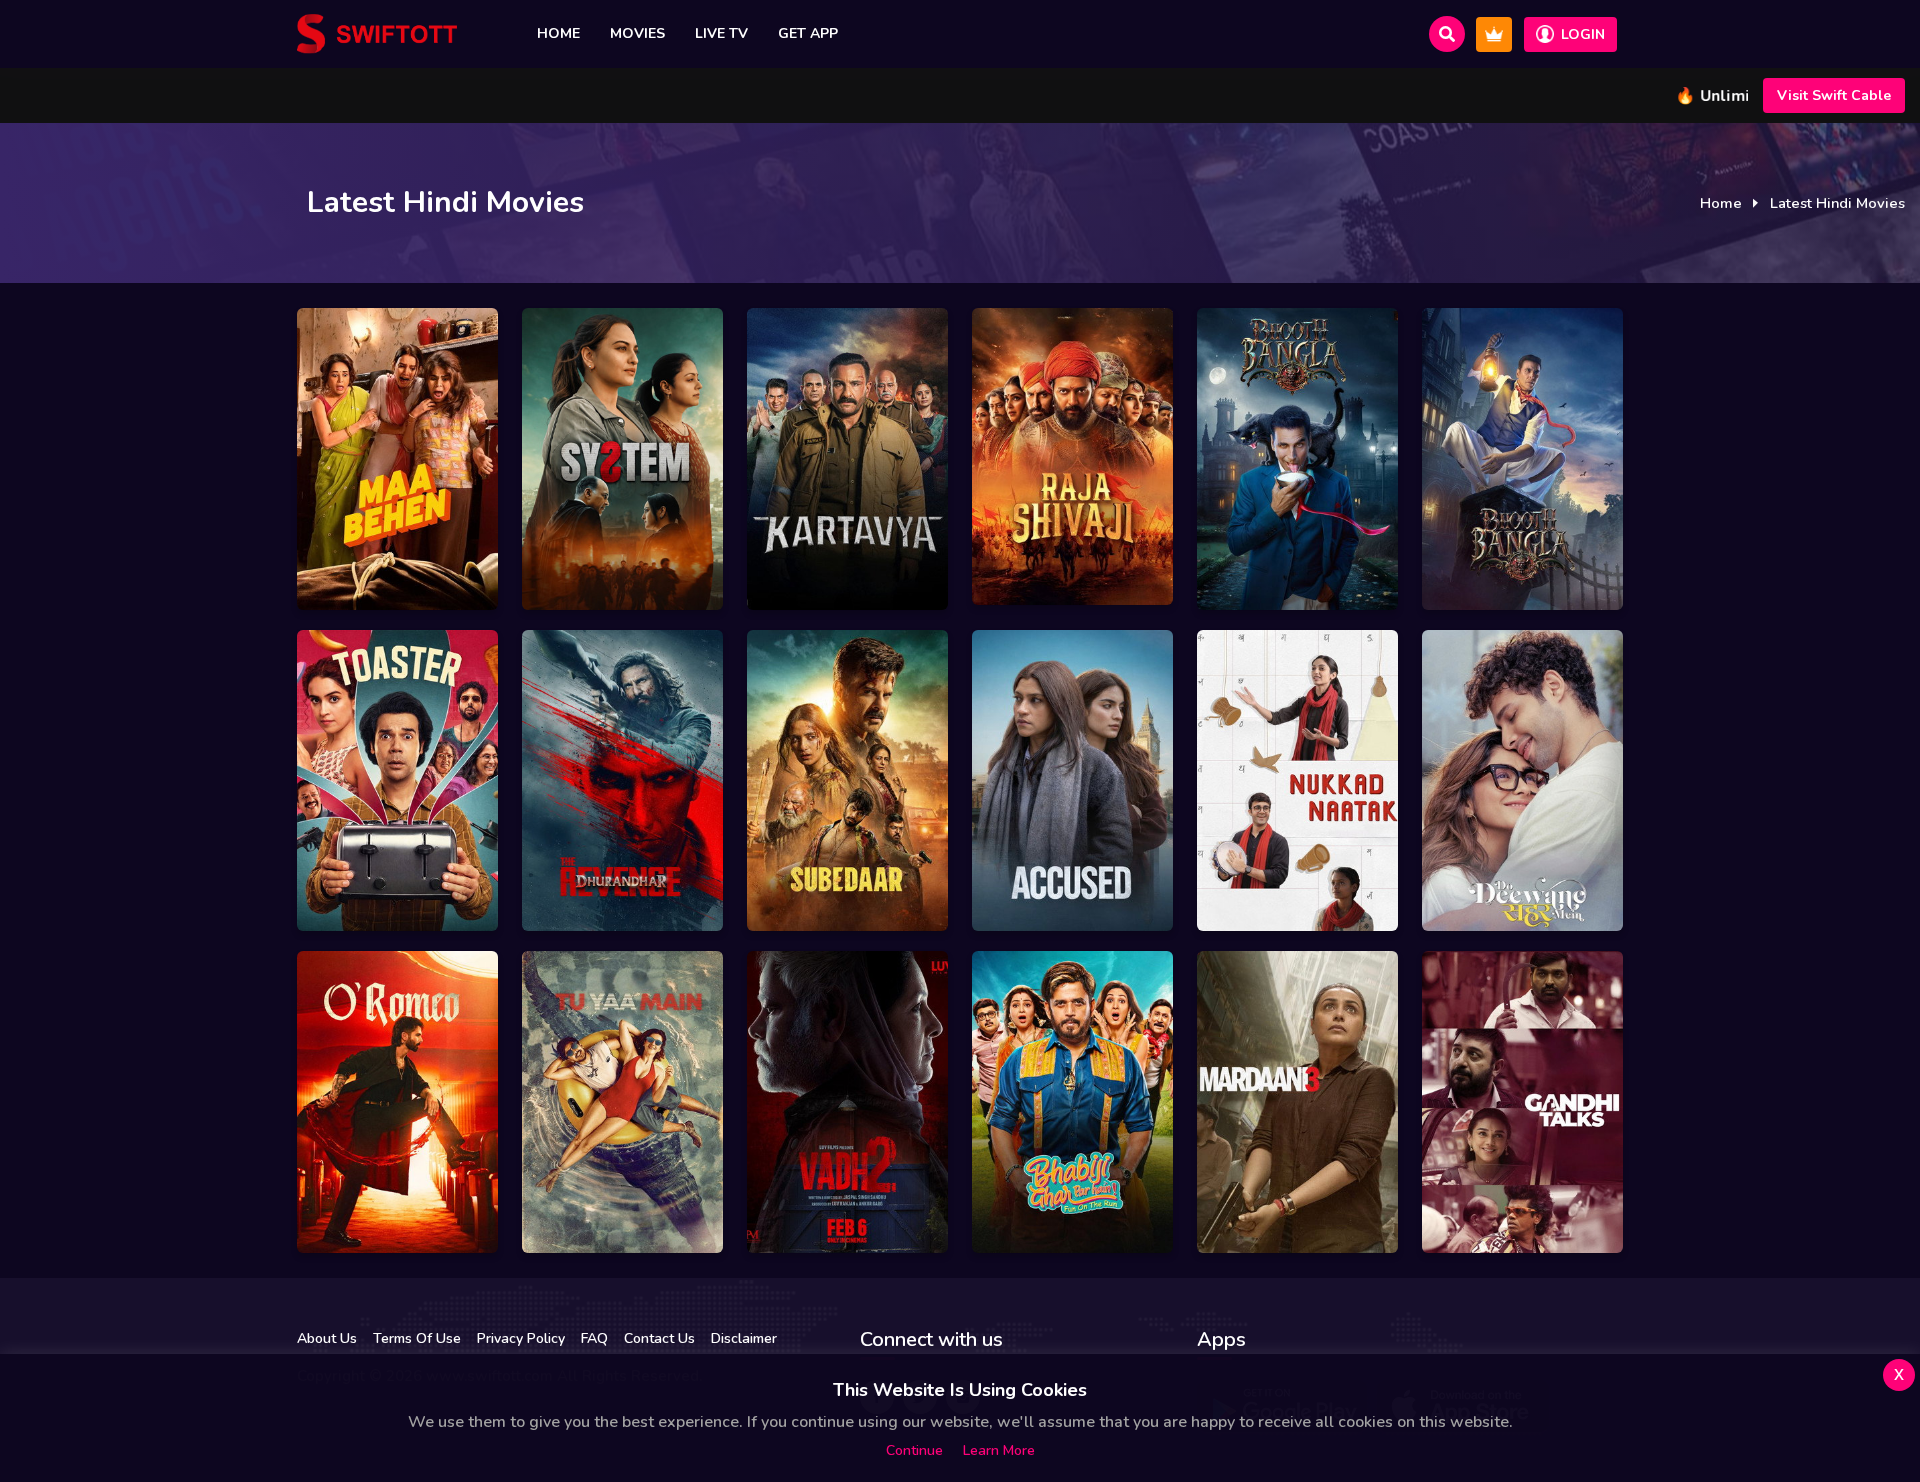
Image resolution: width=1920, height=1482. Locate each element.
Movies (637, 33)
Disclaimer (744, 1338)
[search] (1447, 34)
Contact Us (659, 1338)
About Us (327, 1338)
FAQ (594, 1338)
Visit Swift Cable (1834, 95)
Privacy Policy (521, 1338)
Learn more (999, 1450)
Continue (914, 1450)
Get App (808, 33)
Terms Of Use (417, 1338)
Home (558, 33)
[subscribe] (1494, 34)
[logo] (377, 34)
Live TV (721, 33)
